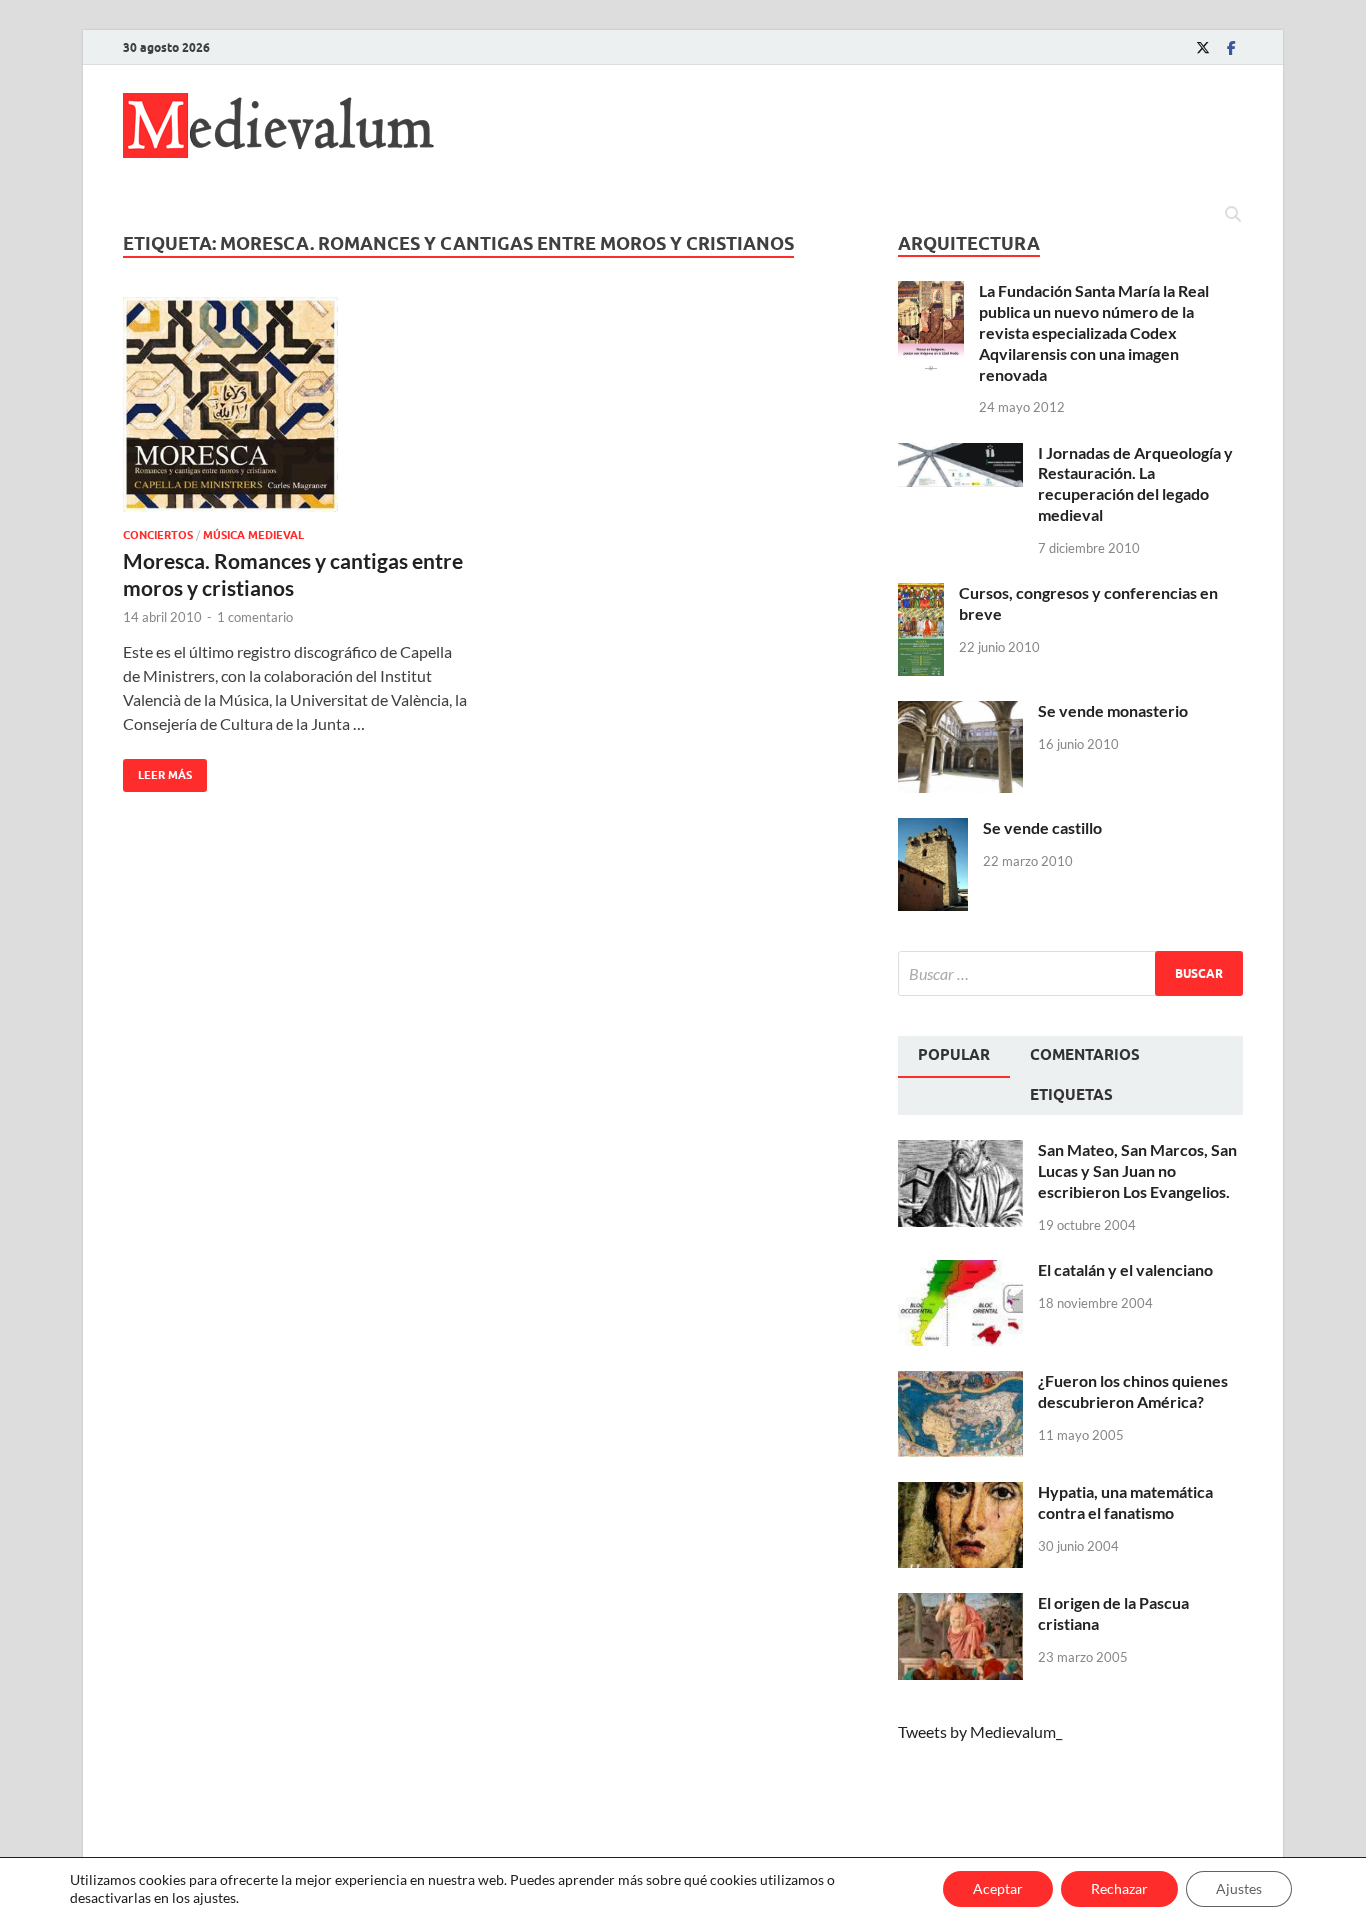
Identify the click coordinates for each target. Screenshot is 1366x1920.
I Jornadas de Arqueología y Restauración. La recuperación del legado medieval (1135, 483)
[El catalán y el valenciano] (960, 1271)
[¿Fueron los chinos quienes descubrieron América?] (960, 1382)
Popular (954, 1055)
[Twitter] (1203, 47)
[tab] (954, 1057)
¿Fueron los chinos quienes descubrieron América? (1133, 1391)
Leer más (157, 770)
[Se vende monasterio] (960, 712)
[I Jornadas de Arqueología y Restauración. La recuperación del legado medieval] (960, 454)
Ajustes (1239, 1888)
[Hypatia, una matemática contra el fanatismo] (960, 1493)
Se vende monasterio (1113, 710)
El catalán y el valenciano (1125, 1269)
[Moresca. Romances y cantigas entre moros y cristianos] (297, 404)
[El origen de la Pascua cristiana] (960, 1604)
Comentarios (1085, 1055)
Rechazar (1119, 1888)
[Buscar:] (1070, 973)
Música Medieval (253, 535)
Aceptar (998, 1888)
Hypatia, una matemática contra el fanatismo (1125, 1502)
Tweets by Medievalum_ (980, 1731)
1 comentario (255, 617)
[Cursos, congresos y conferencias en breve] (921, 594)
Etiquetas (1071, 1095)
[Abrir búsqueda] (1233, 215)
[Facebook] (1231, 47)
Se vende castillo (1042, 827)
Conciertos (158, 535)
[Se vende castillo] (933, 829)
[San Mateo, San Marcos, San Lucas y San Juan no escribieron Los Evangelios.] (960, 1151)
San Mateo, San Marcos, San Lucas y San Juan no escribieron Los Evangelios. (1137, 1170)
